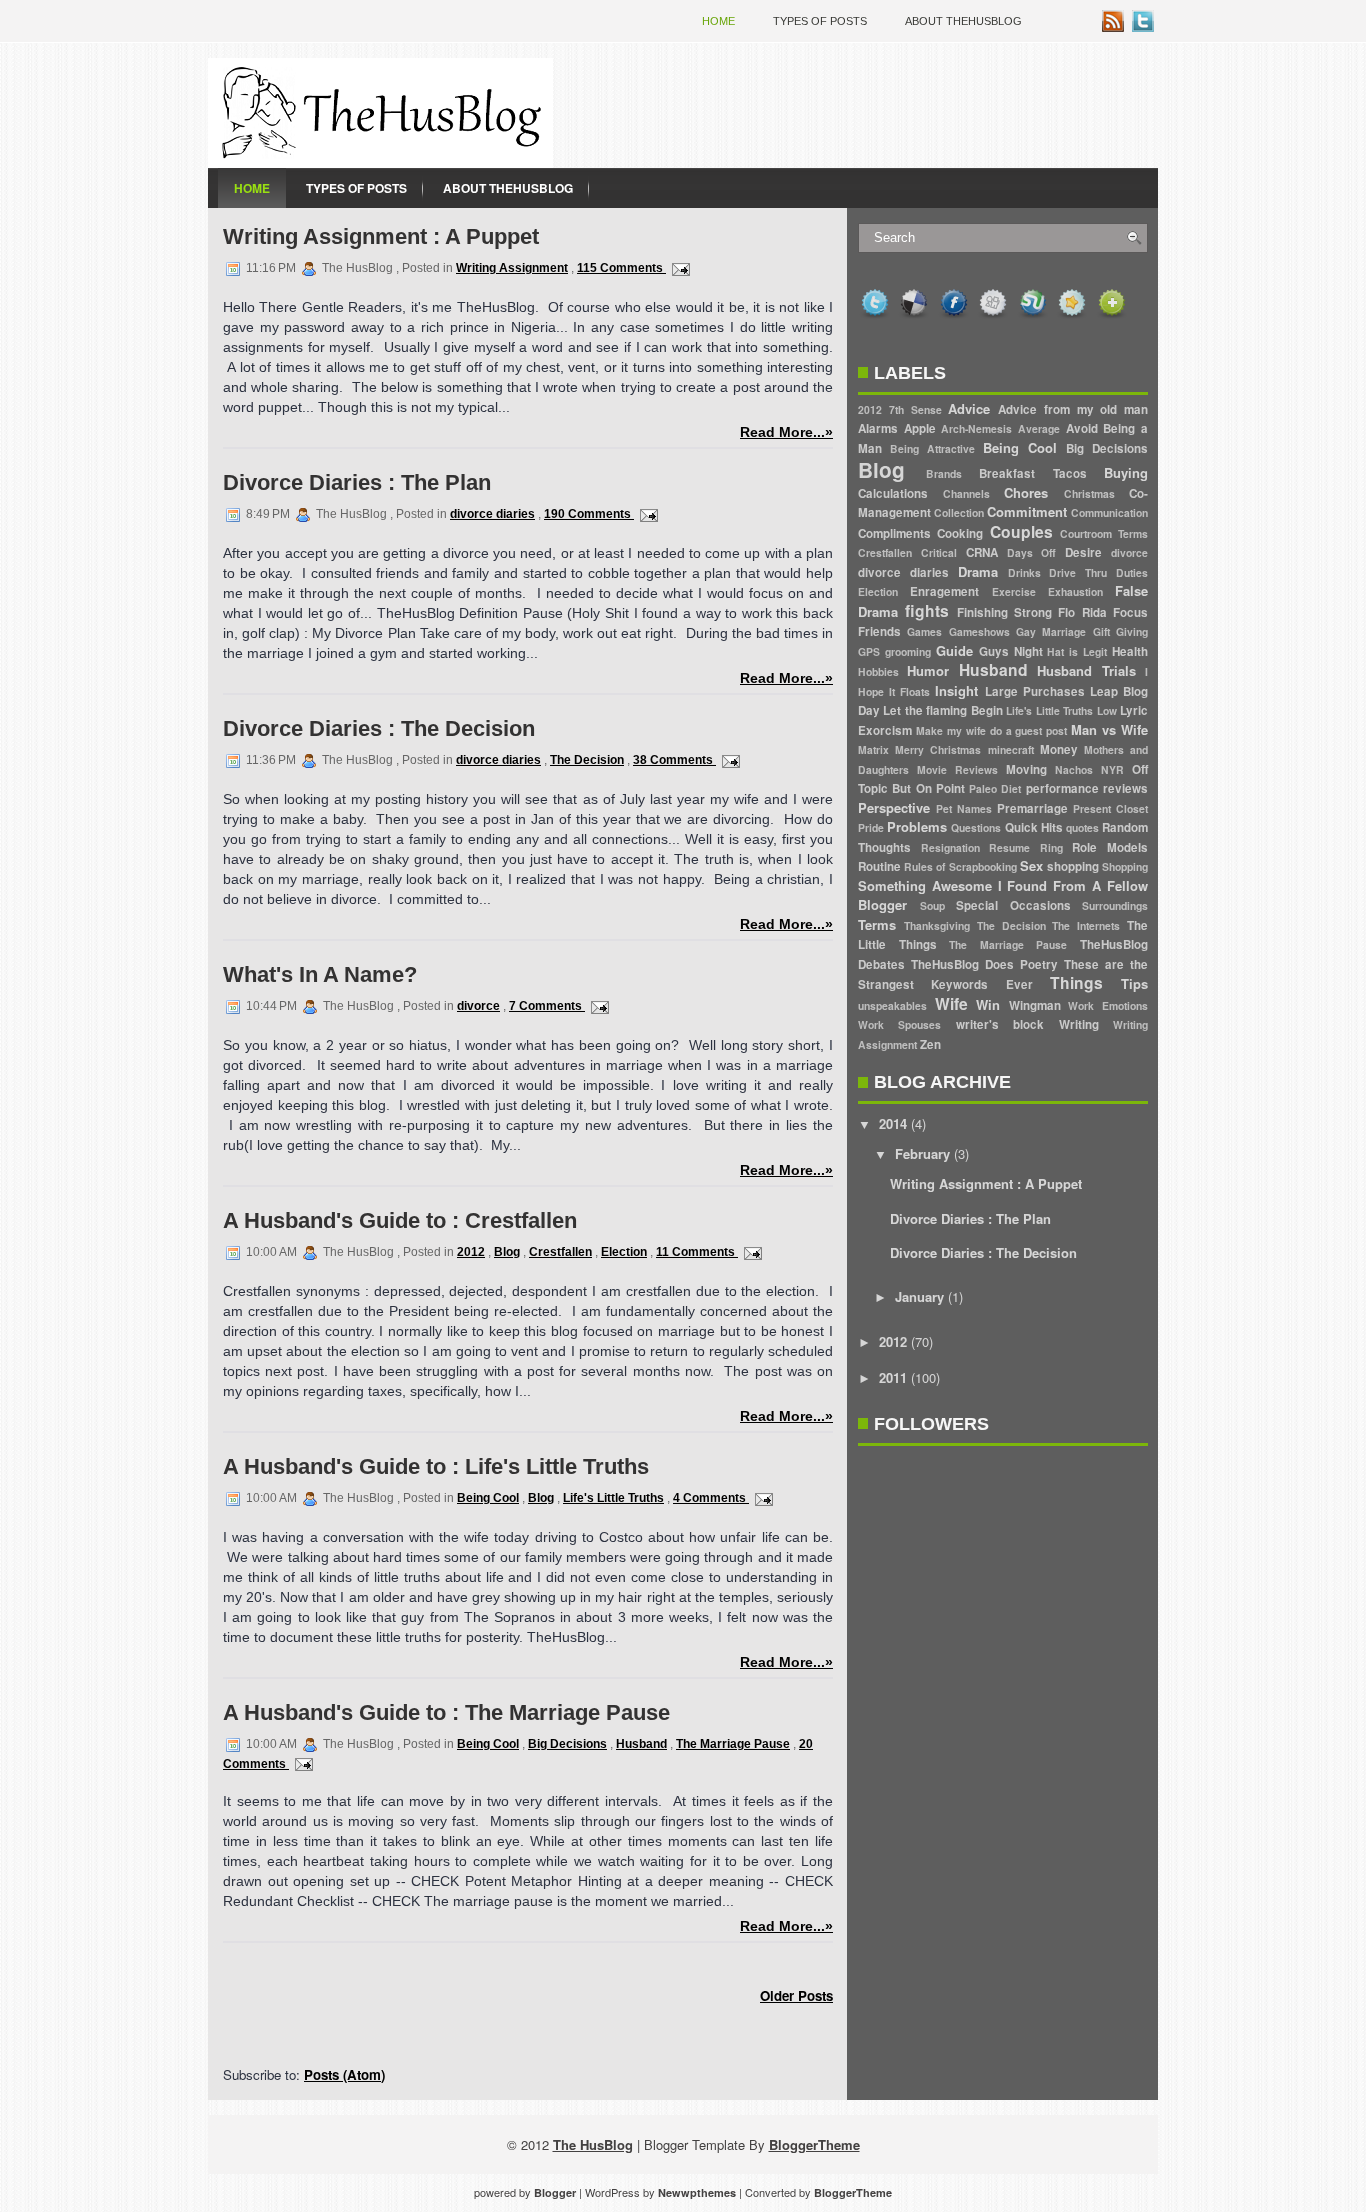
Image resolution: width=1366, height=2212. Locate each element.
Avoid (1082, 428)
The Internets (1086, 925)
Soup (932, 905)
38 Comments (674, 760)
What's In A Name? (320, 974)
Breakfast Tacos (1033, 473)
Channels (966, 493)
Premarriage (1032, 808)
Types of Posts (820, 21)
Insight (956, 690)
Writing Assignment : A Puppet (381, 236)
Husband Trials (1086, 670)
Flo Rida (1082, 612)
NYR (1112, 769)
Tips (1134, 983)
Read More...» (786, 432)
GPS (869, 651)
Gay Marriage (1051, 631)
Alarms (878, 428)
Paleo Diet (995, 788)
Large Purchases (1035, 691)
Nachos (1074, 769)
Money (1059, 749)
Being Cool (488, 1498)
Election (624, 1252)
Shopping (1125, 866)
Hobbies (878, 671)
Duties (1132, 572)
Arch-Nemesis (976, 428)
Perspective (894, 807)
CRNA (982, 552)
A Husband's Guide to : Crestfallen (400, 1220)
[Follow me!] (1145, 26)
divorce (478, 1006)
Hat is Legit (1077, 651)
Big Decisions (567, 1744)
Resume (1009, 847)
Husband (641, 1744)
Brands (944, 473)
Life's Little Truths (613, 1498)
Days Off (1032, 552)
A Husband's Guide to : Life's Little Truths (436, 1466)
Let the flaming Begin (942, 710)
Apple (920, 428)
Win (988, 1004)
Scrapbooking (983, 866)
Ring (1051, 847)
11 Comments (697, 1252)
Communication (1109, 512)
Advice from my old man (1073, 409)
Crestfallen (560, 1252)
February (922, 1153)
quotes (1082, 827)
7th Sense (915, 409)
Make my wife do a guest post (991, 730)
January (919, 1296)
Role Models (1110, 847)
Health (1130, 651)
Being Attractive (932, 448)
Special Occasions (1013, 905)
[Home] (380, 162)
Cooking (960, 533)
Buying (1126, 472)
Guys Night (1011, 651)
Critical (939, 552)
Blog (507, 1252)
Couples (1021, 531)
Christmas (1089, 493)
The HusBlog (593, 2144)
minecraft (1011, 749)
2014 (893, 1123)
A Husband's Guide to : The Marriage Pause (446, 1712)
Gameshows (979, 631)
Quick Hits (1034, 827)
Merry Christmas (938, 749)
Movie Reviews (957, 769)
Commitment (1027, 511)
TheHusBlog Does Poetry (984, 964)
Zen (930, 1044)
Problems (917, 826)
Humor (928, 670)
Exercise (1014, 591)
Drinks (1024, 572)
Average (1039, 428)
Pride (871, 827)
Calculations (893, 493)
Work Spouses (899, 1024)
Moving (1026, 769)
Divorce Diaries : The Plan (357, 482)
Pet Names (964, 808)
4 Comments (711, 1498)
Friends (879, 631)
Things (1076, 982)
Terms (877, 924)
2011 (893, 1377)
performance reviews (1087, 788)
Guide (954, 650)
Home (718, 21)
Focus (1130, 612)
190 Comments (589, 514)
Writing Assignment (512, 268)
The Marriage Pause (733, 1744)
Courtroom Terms (1104, 533)
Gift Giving (1120, 631)
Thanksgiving (937, 925)
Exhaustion (1075, 591)
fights (927, 610)
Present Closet (1110, 808)
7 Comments (547, 1006)
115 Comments (621, 268)
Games (924, 631)
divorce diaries (492, 514)
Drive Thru (1078, 572)
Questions (976, 827)
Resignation (950, 847)
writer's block (1000, 1024)
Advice (969, 408)
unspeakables (892, 1005)
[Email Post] (678, 268)
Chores (1026, 492)
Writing (1079, 1024)
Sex (1031, 865)
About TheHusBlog (963, 21)
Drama (978, 571)
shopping (1073, 866)
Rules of (924, 866)
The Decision (587, 760)
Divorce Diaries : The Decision (379, 728)
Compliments (894, 533)
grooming (908, 651)
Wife (951, 1003)
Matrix (873, 749)
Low (1107, 710)
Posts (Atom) (344, 2074)
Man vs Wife (1109, 729)
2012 (471, 1252)
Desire (1083, 552)
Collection (959, 512)
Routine (879, 866)
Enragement (944, 591)
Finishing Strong (1004, 612)
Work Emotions (1108, 1005)
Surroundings (1115, 905)
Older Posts (796, 1995)
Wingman (1035, 1005)
